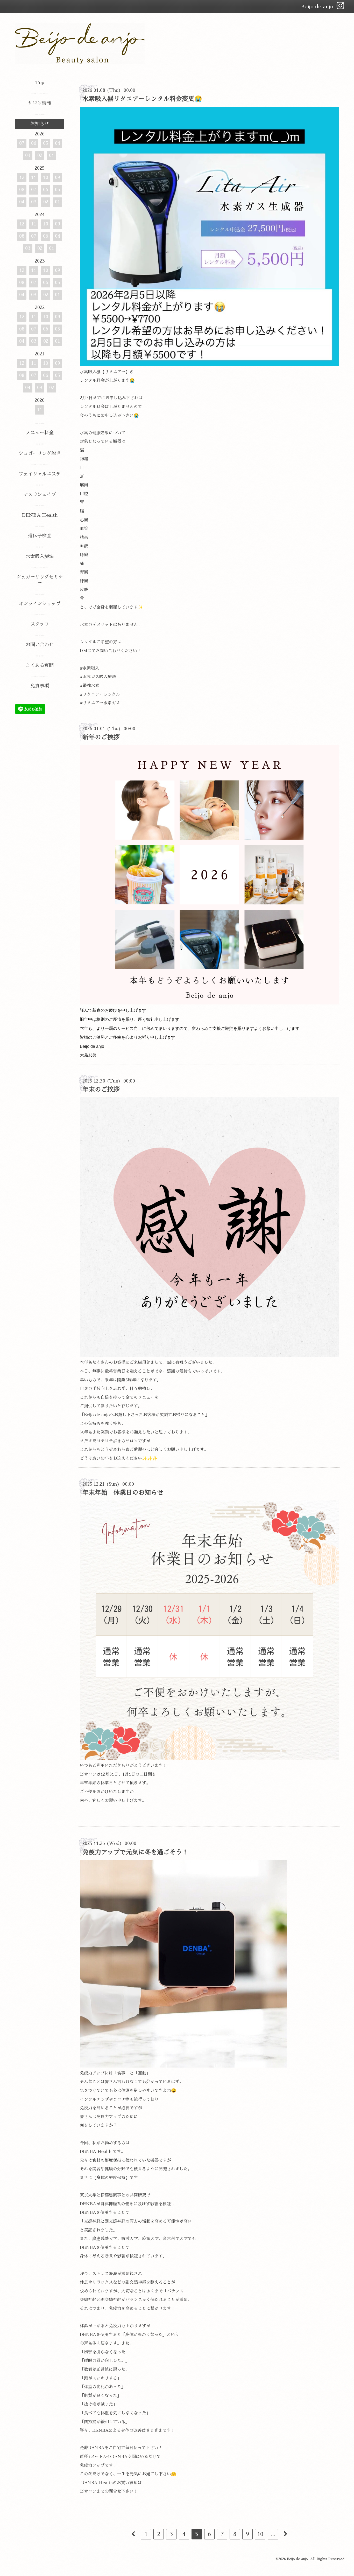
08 (22, 190)
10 (260, 2534)
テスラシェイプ (40, 494)
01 (52, 155)
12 (22, 177)
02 (40, 155)
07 (22, 143)
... (273, 2534)
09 (58, 177)
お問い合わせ (40, 645)
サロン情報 (40, 103)
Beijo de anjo (297, 2559)
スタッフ (40, 624)
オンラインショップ (40, 604)
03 (28, 155)
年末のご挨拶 (101, 1090)
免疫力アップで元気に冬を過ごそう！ (135, 1852)
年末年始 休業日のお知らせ (123, 1493)
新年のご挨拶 (101, 737)
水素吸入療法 (40, 556)
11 (34, 177)
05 (46, 143)
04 (58, 143)
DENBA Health (40, 515)
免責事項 (40, 686)
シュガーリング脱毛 (40, 453)
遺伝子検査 (40, 536)
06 (34, 143)
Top (40, 82)
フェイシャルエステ (40, 474)
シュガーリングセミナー (40, 580)
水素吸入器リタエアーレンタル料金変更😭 (142, 99)
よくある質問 (40, 665)
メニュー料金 (40, 433)
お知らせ (40, 124)
